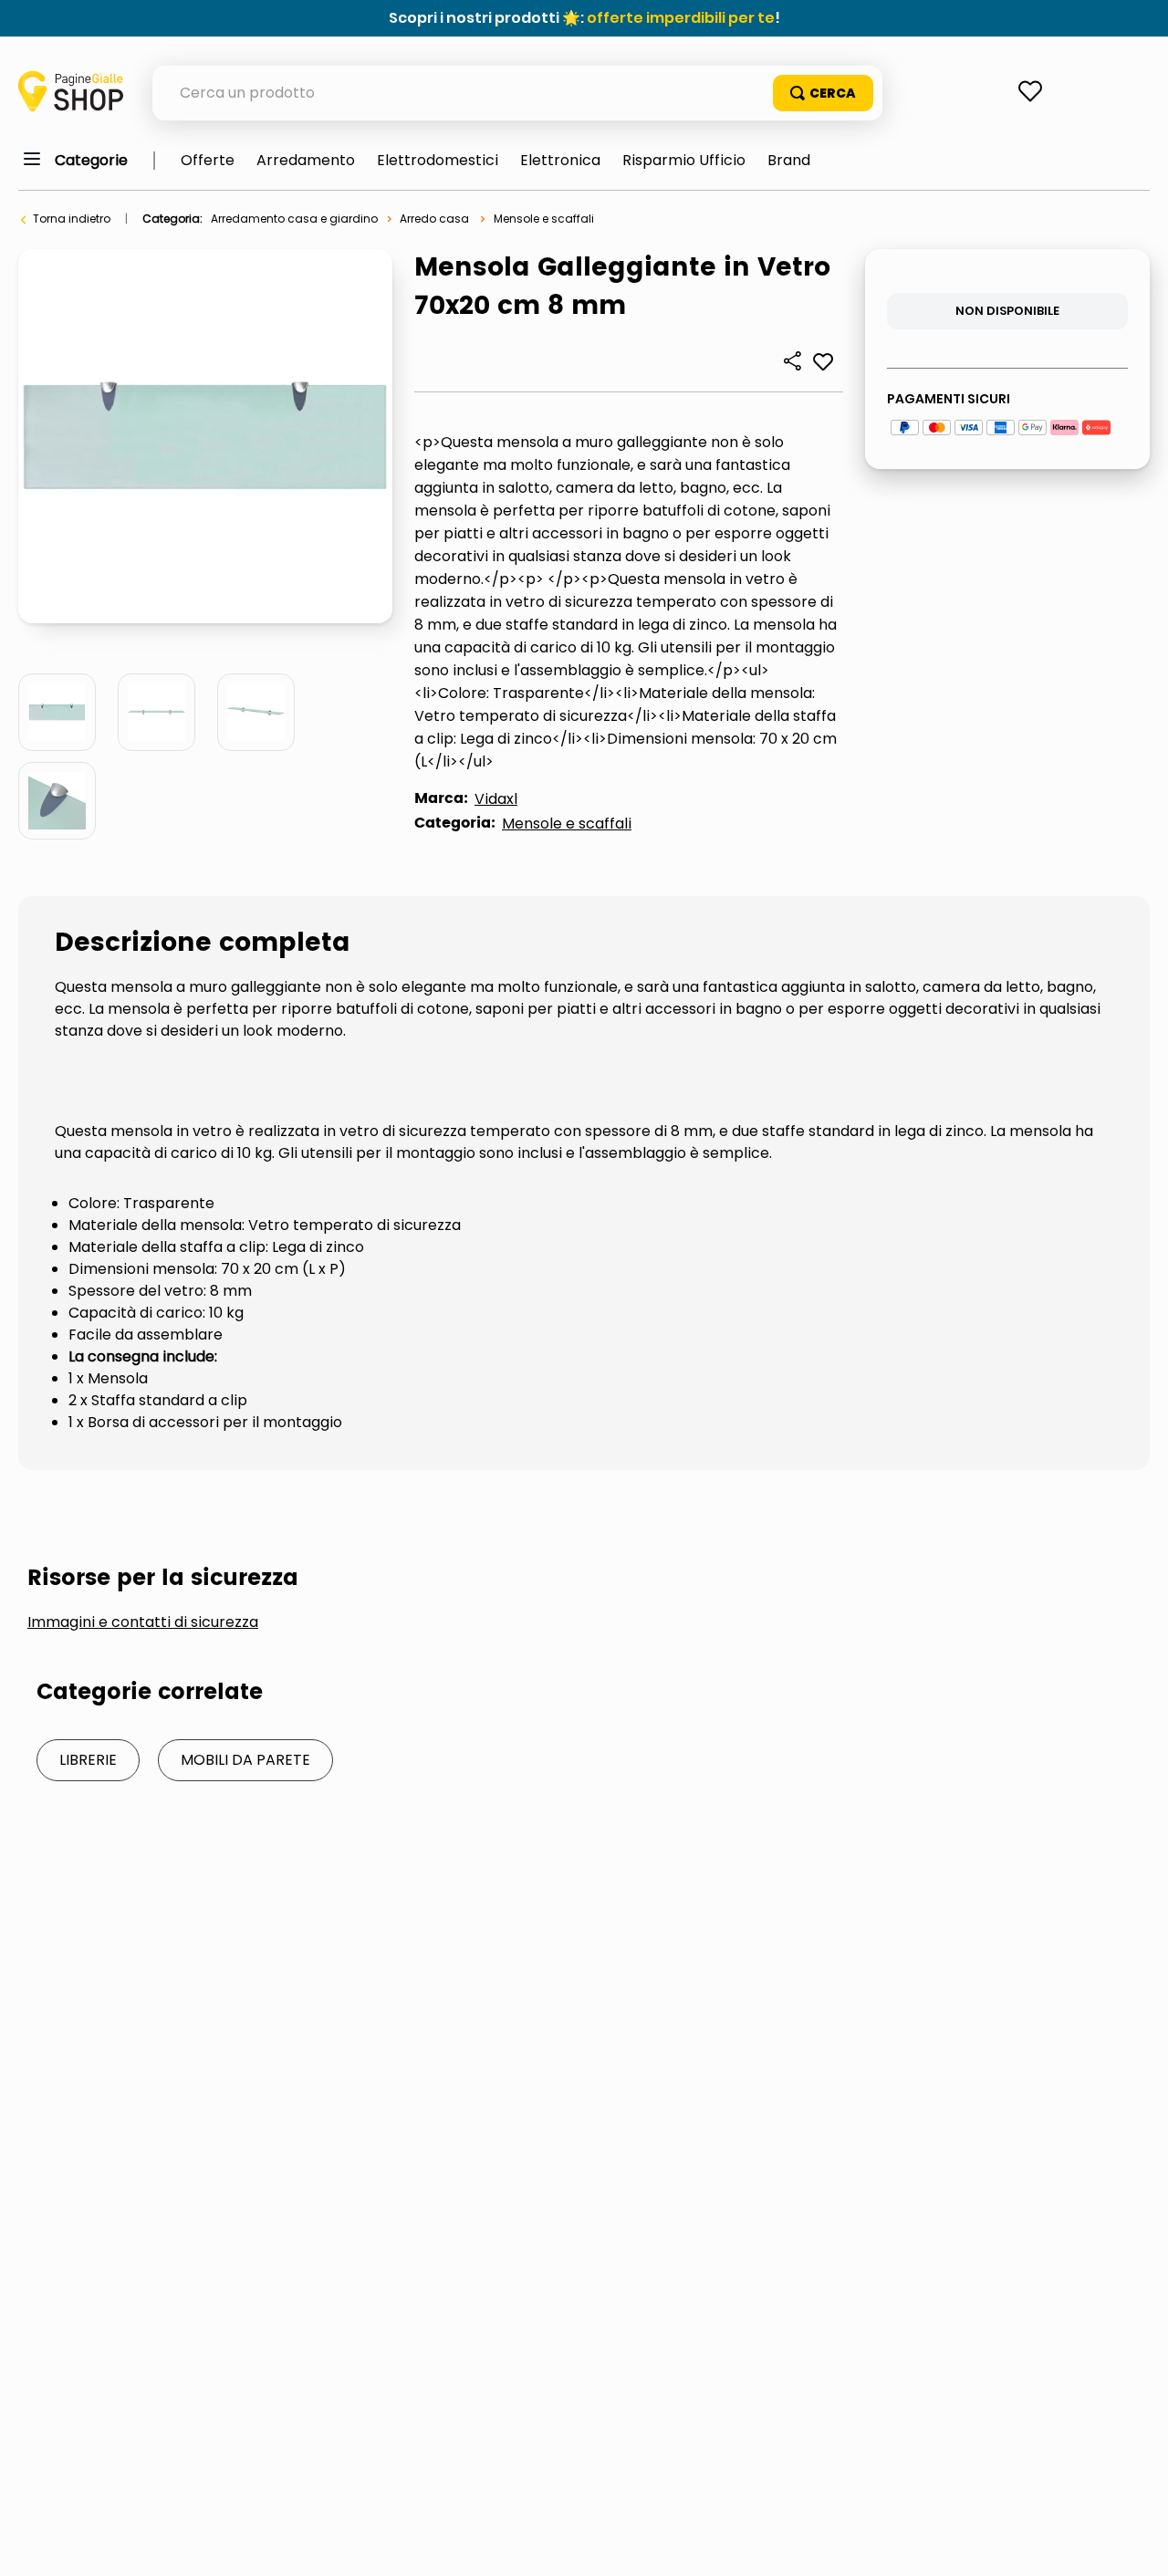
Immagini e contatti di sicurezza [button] (143, 1622)
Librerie (88, 1760)
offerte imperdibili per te (681, 18)
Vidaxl (496, 799)
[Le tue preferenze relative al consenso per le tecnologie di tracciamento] (1136, 2544)
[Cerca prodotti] (823, 93)
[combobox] (517, 93)
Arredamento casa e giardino (294, 219)
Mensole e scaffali (544, 219)
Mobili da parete (245, 1760)
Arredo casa (434, 219)
